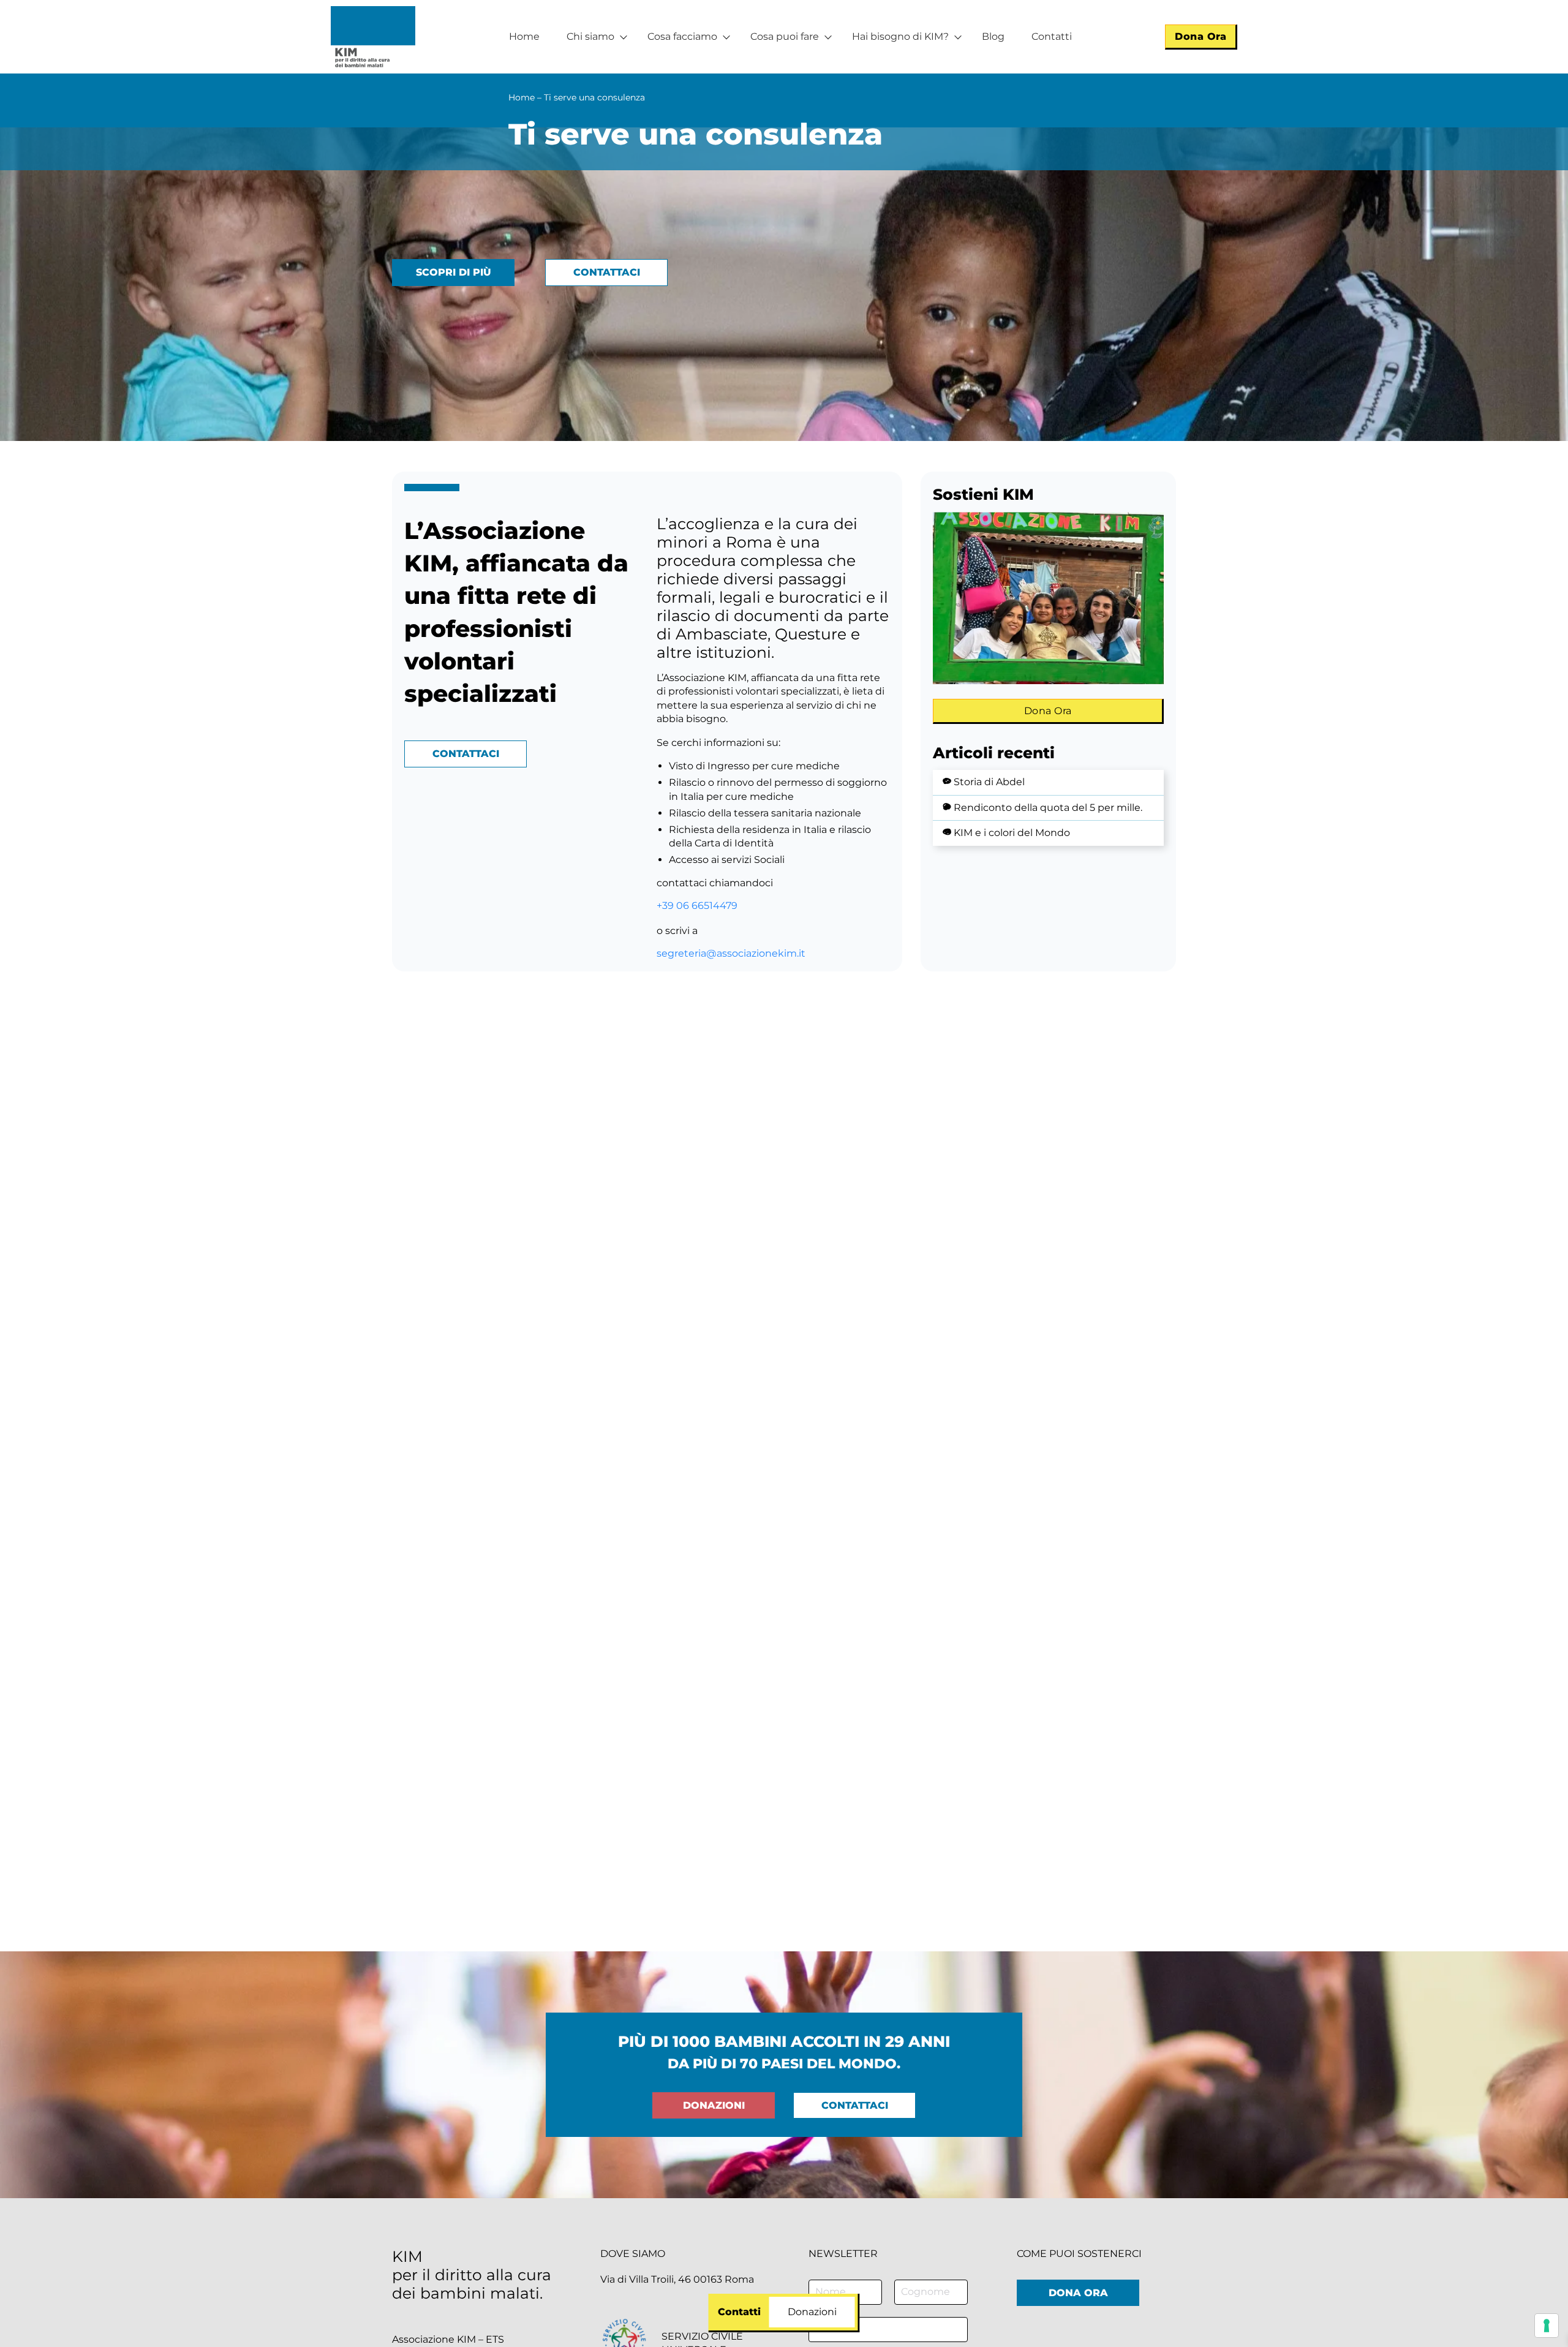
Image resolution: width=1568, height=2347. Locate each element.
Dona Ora (1200, 36)
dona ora (1078, 2293)
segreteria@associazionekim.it (731, 953)
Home (524, 36)
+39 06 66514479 (697, 906)
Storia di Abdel (989, 782)
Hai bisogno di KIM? (900, 36)
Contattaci (607, 272)
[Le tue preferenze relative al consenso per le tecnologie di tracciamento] (1547, 2326)
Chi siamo (590, 36)
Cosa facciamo (682, 36)
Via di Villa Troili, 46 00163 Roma (677, 2279)
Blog (993, 36)
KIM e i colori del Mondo (1012, 833)
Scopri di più (454, 272)
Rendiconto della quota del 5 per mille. (1048, 808)
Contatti (1052, 36)
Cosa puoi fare (785, 36)
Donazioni (714, 2105)
